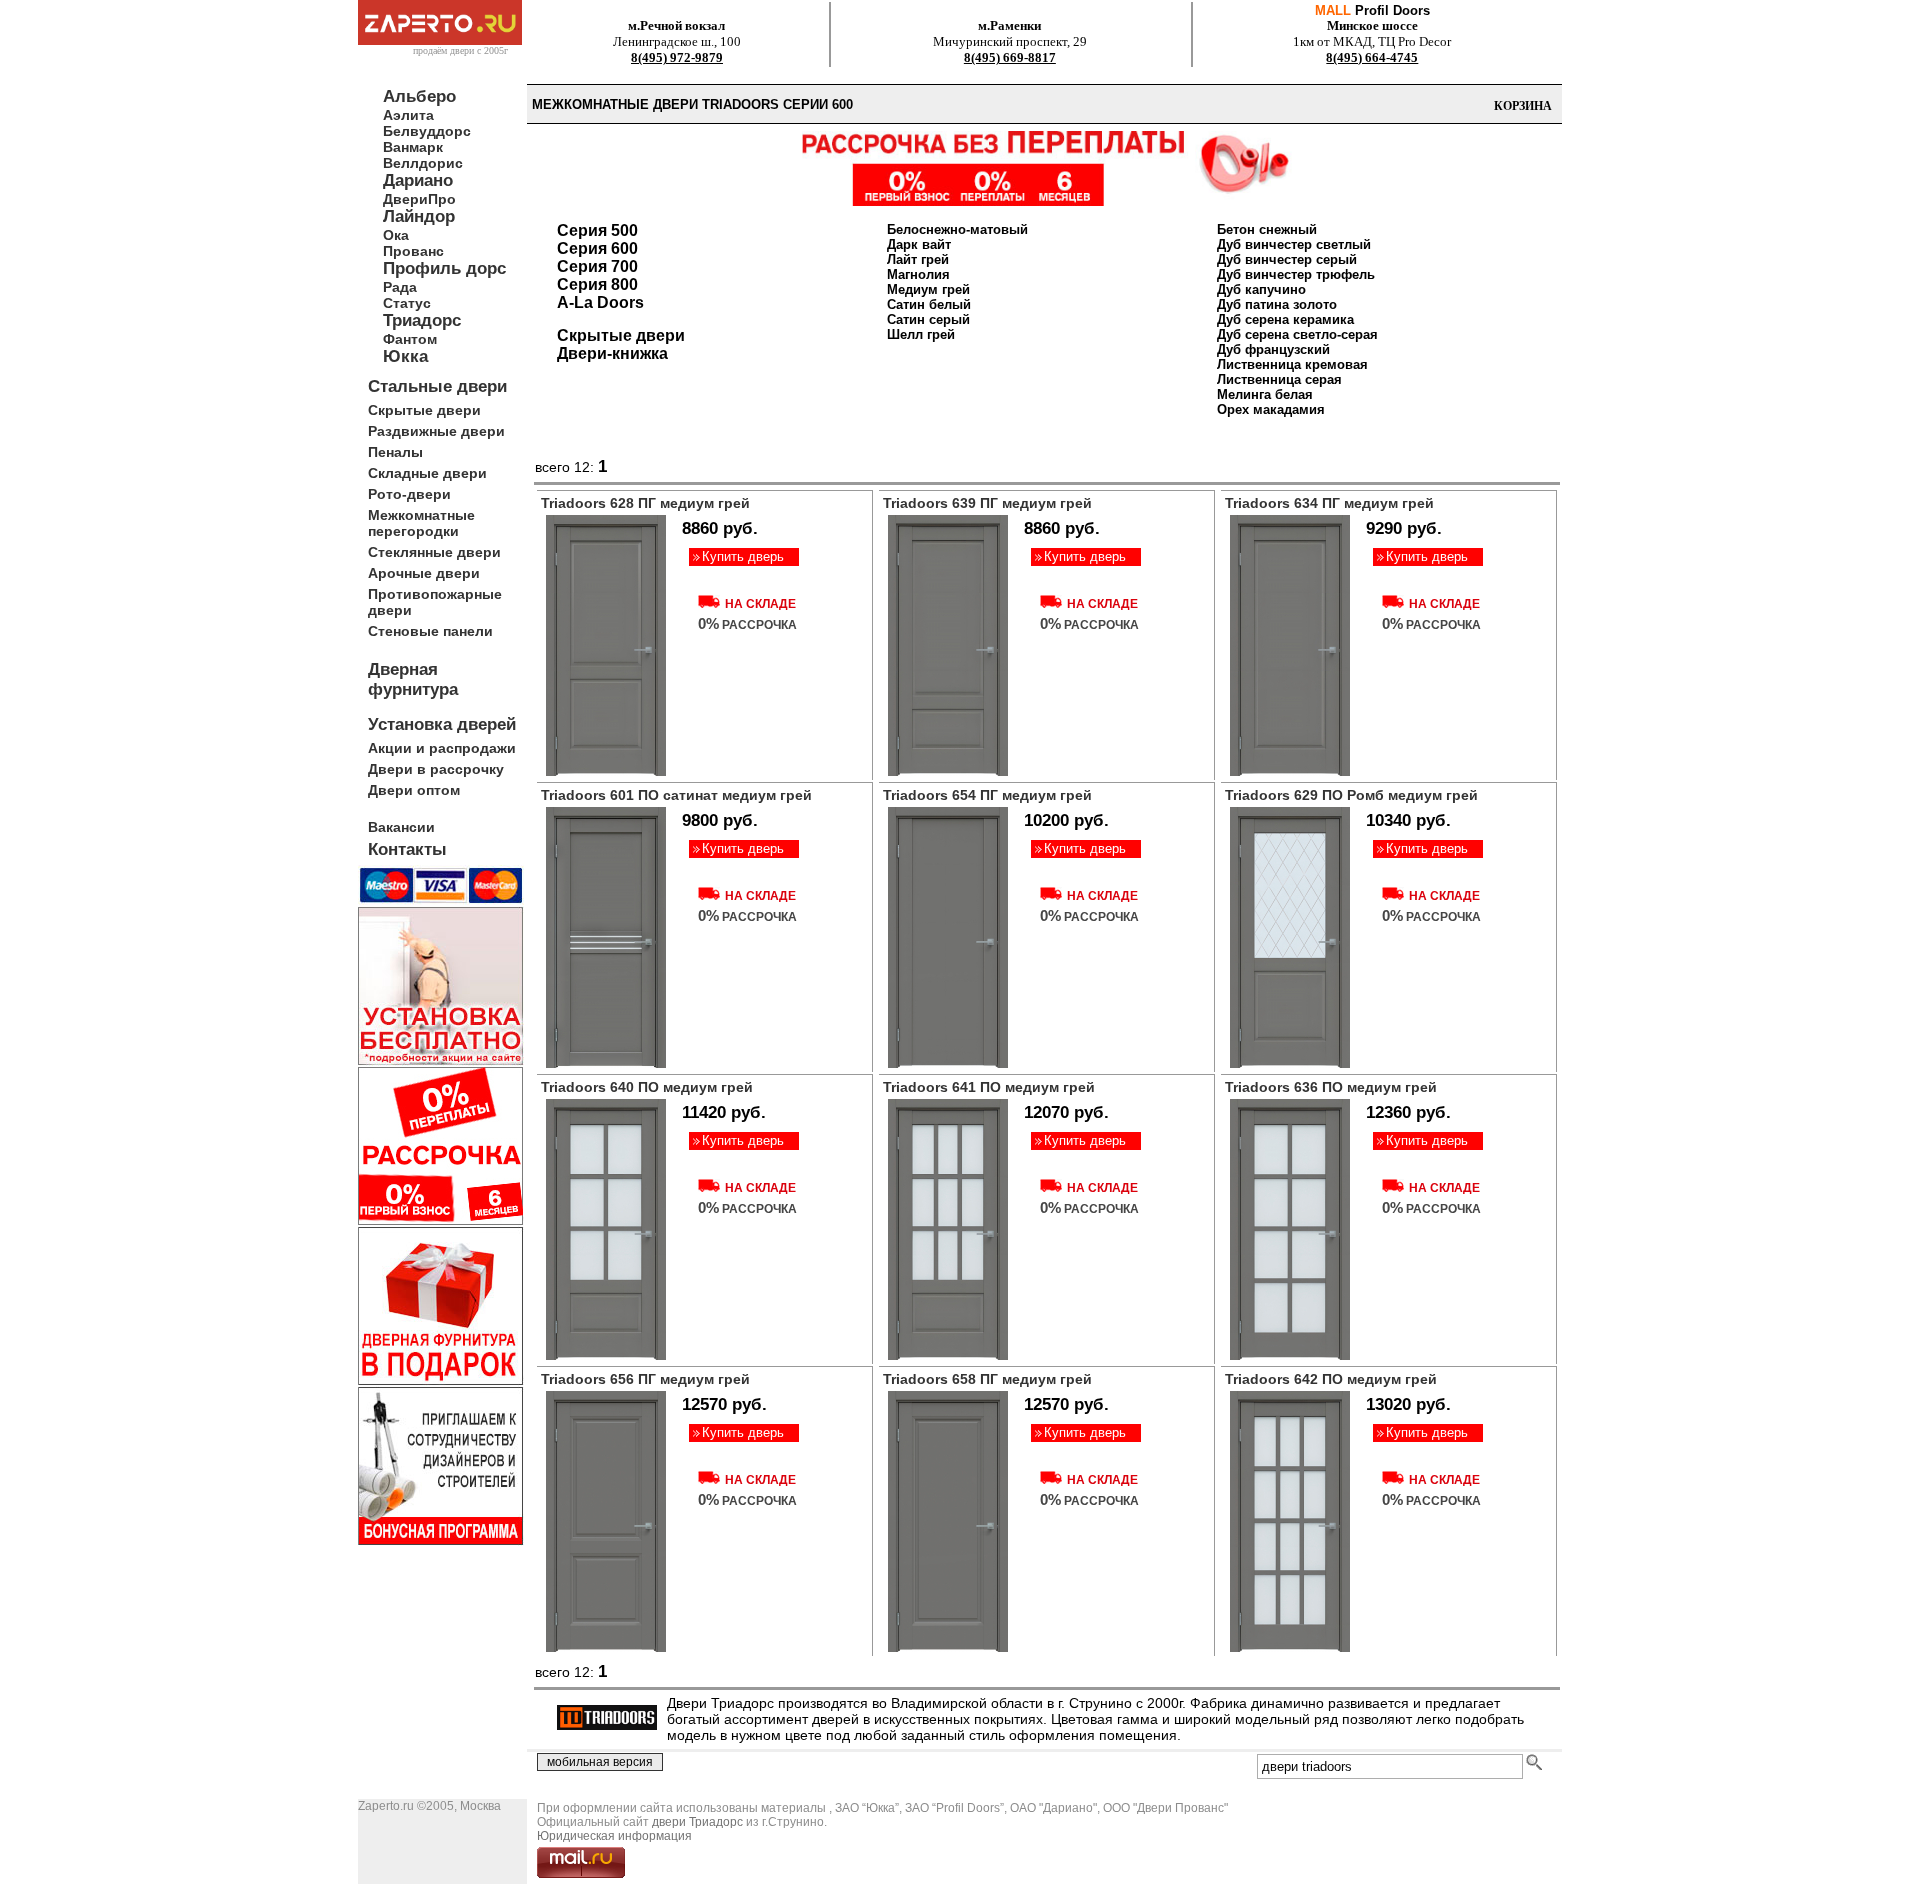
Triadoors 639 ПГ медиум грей (987, 503)
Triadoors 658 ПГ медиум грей (987, 1379)
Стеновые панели (430, 631)
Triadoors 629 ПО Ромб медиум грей (1351, 795)
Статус (407, 303)
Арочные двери (424, 573)
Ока (396, 235)
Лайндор (419, 216)
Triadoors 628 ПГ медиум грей (645, 503)
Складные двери (427, 473)
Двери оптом (414, 790)
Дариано (418, 180)
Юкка (405, 356)
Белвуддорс (427, 131)
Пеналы (395, 452)
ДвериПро (419, 199)
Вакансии (401, 827)
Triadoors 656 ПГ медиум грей (645, 1379)
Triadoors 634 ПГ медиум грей (1329, 503)
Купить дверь (743, 556)
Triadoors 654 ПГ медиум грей (987, 795)
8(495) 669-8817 (1010, 57)
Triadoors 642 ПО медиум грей (1331, 1379)
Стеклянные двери (434, 552)
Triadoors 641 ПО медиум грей (989, 1087)
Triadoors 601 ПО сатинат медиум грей (676, 795)
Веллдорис (423, 163)
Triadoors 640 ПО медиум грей (647, 1087)
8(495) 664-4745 (1372, 57)
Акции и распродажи (442, 748)
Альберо (419, 96)
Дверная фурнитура (413, 679)
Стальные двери (437, 386)
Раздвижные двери (436, 431)
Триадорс (422, 320)
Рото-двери (409, 494)
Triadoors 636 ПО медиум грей (1331, 1087)
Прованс (413, 251)
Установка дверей (442, 724)
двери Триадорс (697, 1822)
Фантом (410, 339)
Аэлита (408, 115)
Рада (400, 287)
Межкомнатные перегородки (421, 523)
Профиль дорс (444, 268)
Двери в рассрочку (436, 769)
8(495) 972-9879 (677, 57)
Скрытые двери (424, 410)
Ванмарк (413, 147)
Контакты (407, 849)
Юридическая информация (614, 1836)
